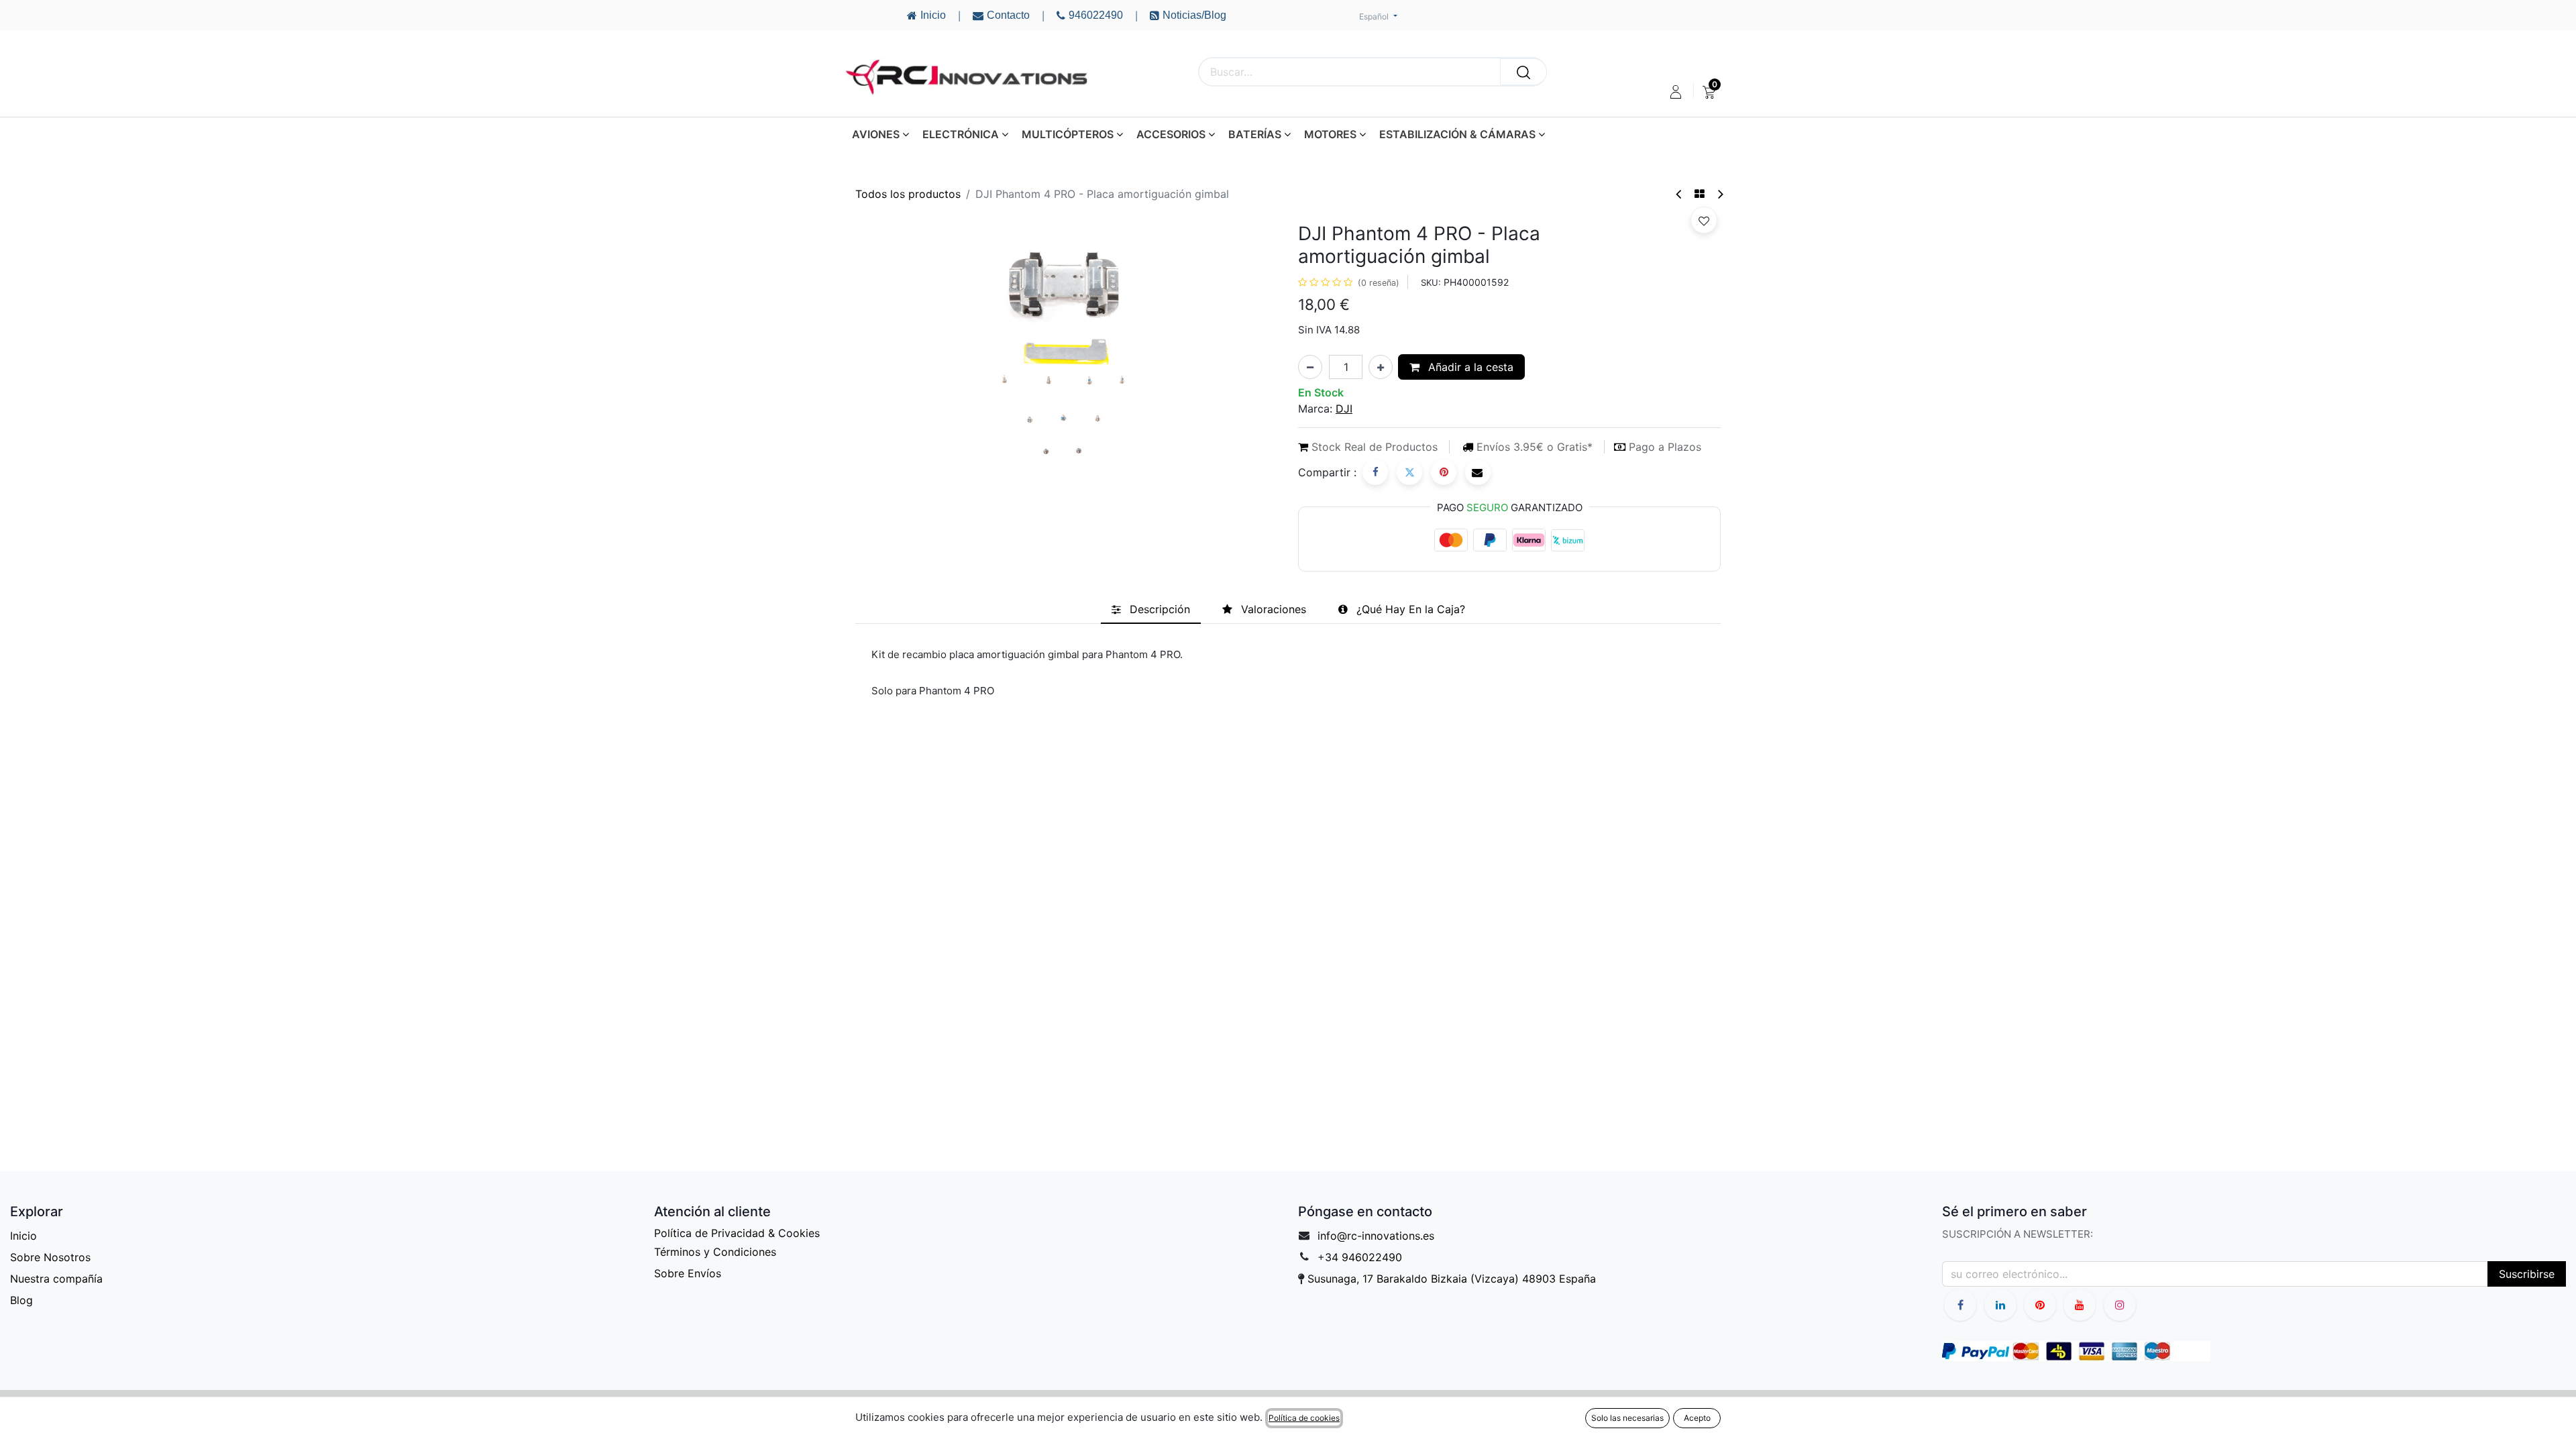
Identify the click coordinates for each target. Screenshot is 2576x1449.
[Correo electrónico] (1478, 472)
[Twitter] (1409, 472)
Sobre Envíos (688, 1273)
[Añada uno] (1381, 367)
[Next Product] (1720, 194)
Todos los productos (908, 194)
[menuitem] (1709, 92)
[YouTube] (2040, 1305)
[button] (1704, 220)
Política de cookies (1304, 1418)
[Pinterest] (1444, 472)
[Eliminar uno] (1310, 367)
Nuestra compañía (56, 1279)
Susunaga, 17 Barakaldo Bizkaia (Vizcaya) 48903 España (1452, 1279)
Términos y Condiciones (715, 1252)
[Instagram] (2120, 1305)
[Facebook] (1375, 472)
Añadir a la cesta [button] (1469, 367)
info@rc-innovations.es (1376, 1236)
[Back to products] (1700, 194)
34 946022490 (1363, 1257)
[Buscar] (1523, 72)
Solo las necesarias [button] (1627, 1418)
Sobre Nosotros (50, 1257)
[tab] (1151, 609)
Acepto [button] (1697, 1418)
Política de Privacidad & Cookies (737, 1233)
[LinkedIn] (2000, 1305)
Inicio (23, 1236)
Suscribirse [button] (2527, 1274)
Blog (21, 1300)
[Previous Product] (1679, 194)
